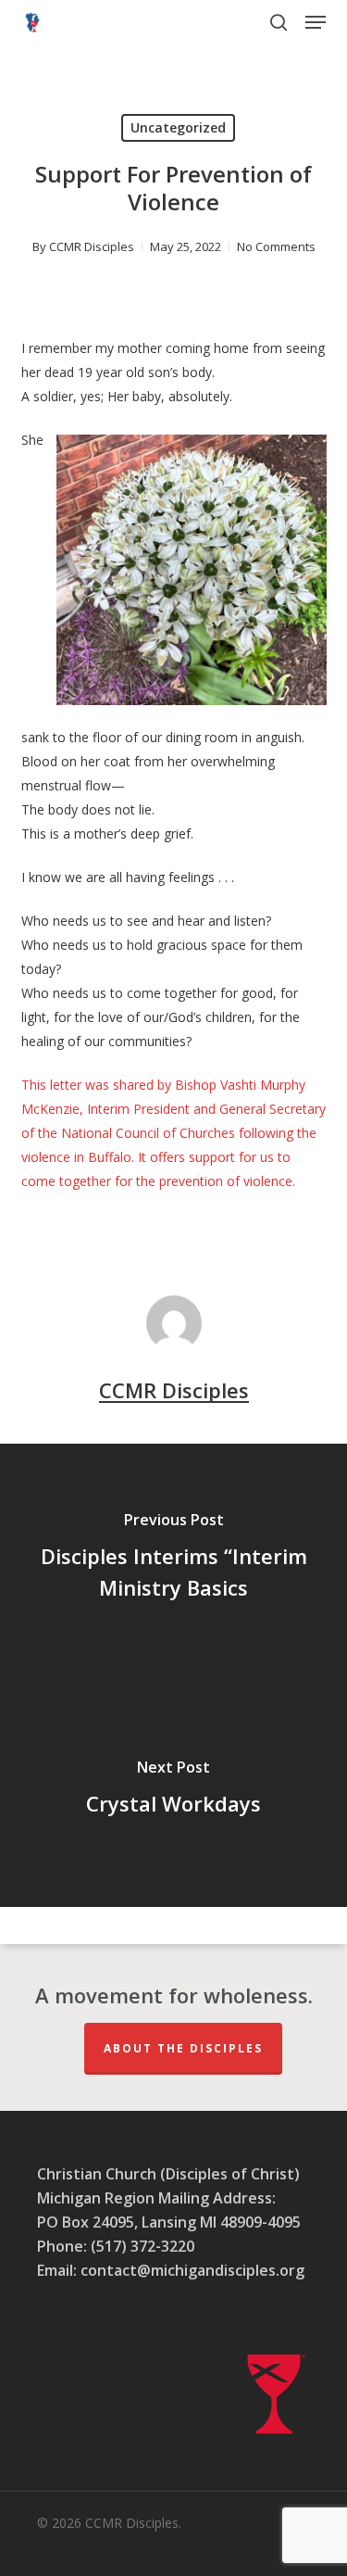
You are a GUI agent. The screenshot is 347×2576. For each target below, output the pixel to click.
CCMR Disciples (92, 246)
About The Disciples (183, 2048)
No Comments (276, 246)
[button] (316, 22)
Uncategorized (178, 127)
